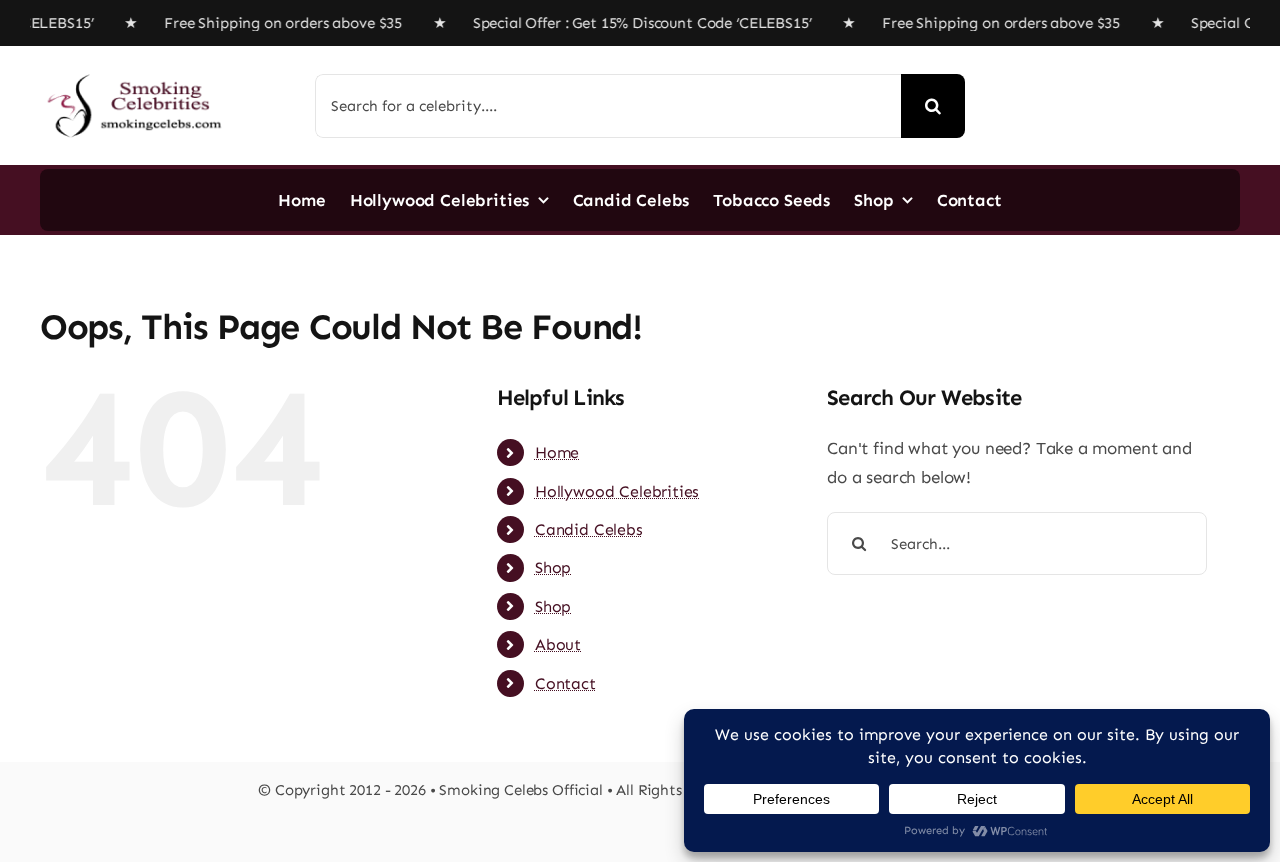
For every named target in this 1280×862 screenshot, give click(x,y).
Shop (553, 567)
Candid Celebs (589, 529)
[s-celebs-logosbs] (135, 66)
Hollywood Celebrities (617, 491)
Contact (565, 683)
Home (557, 452)
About (558, 644)
